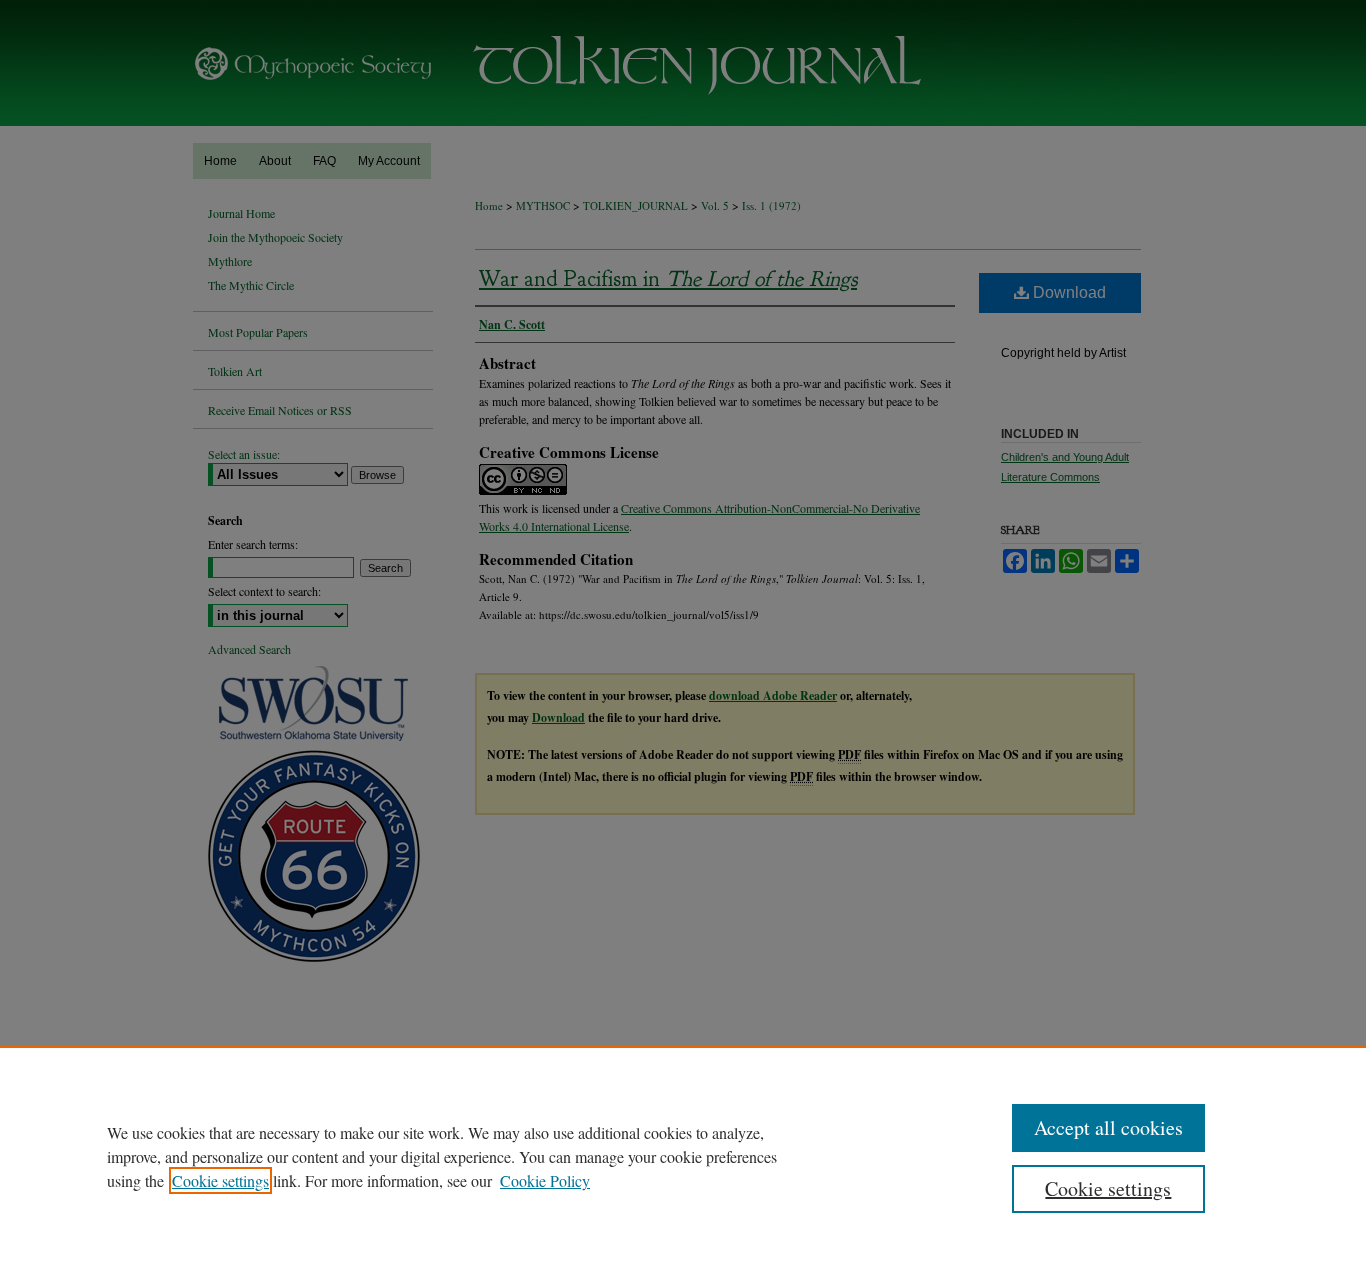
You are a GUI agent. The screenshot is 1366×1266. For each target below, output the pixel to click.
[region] (683, 1156)
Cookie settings (220, 1180)
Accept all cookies (1108, 1127)
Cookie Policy (545, 1180)
